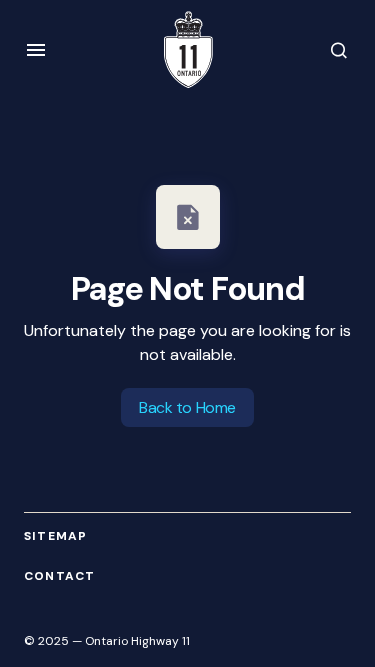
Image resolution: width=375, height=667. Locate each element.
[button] (36, 50)
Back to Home (187, 407)
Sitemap (55, 536)
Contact (59, 576)
